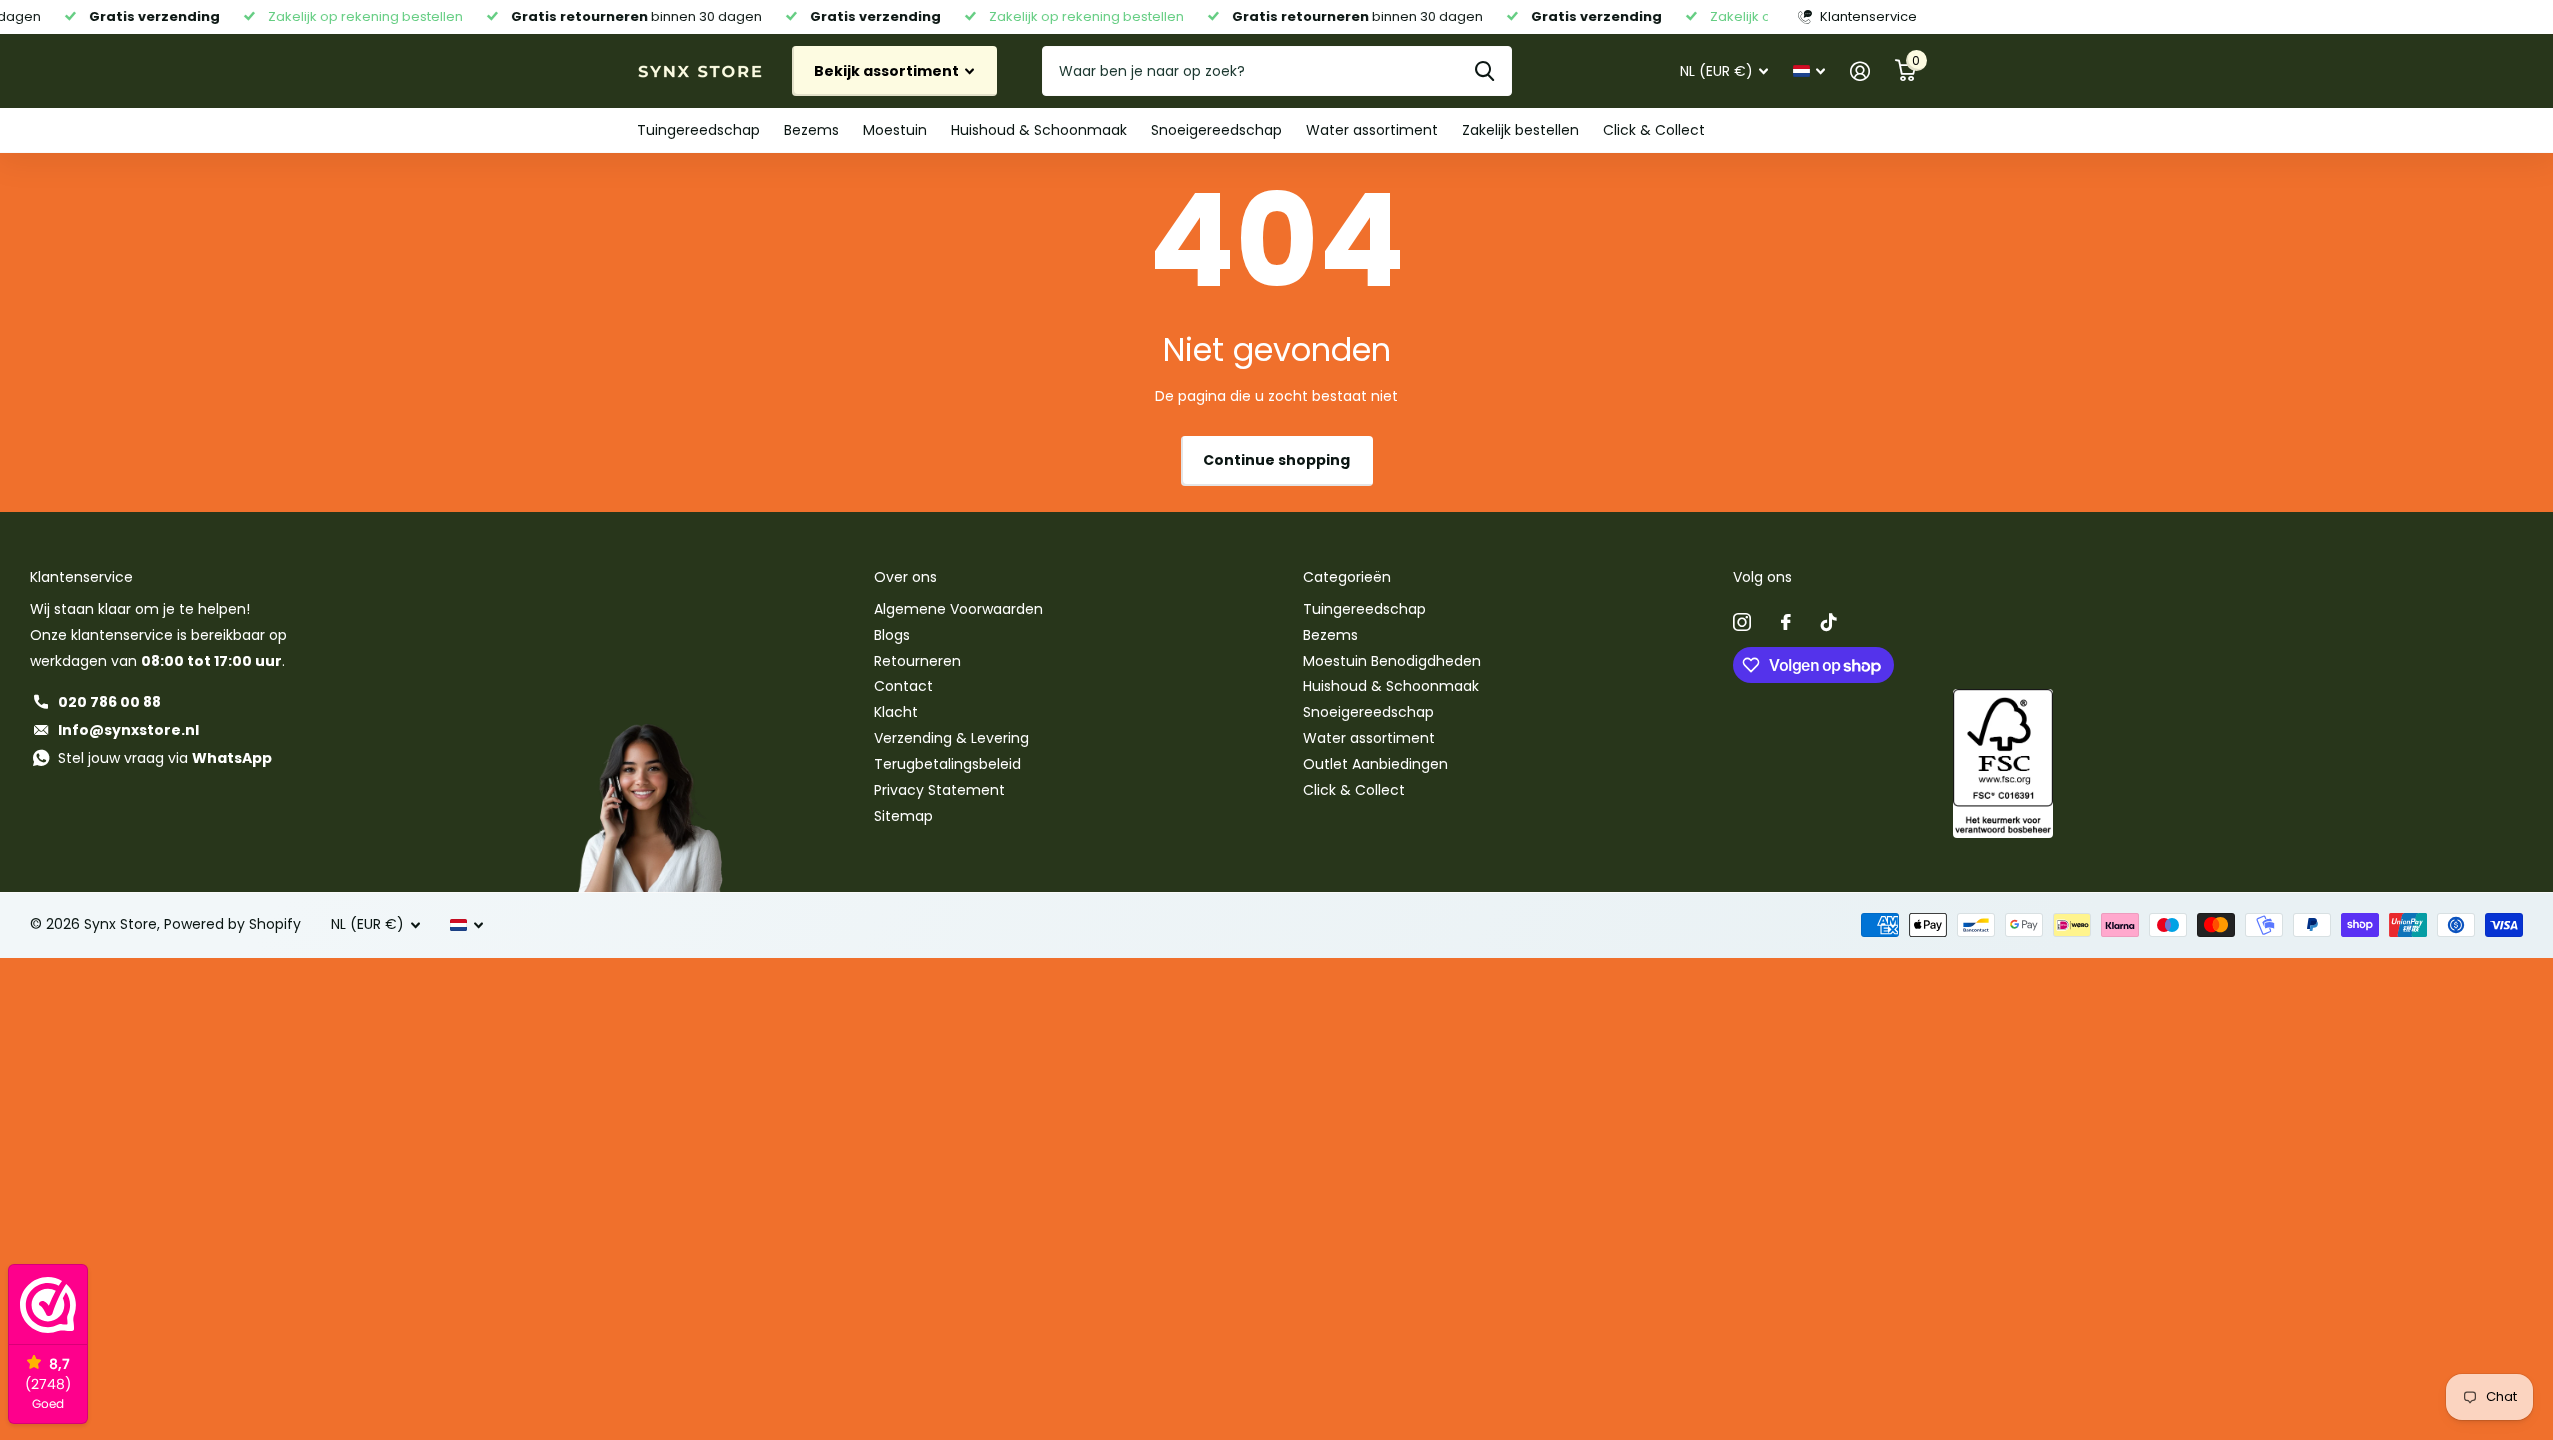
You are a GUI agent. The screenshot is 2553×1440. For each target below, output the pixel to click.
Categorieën (1347, 577)
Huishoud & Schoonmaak (1039, 130)
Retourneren (917, 661)
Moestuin (895, 130)
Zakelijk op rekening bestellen (354, 16)
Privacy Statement (939, 790)
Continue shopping (1276, 460)
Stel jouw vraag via (165, 758)
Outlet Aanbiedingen (1375, 764)
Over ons (905, 577)
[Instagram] (1742, 622)
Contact (903, 686)
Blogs (892, 635)
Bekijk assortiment (888, 71)
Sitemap (903, 816)
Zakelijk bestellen (1520, 130)
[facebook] (1786, 622)
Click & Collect (1654, 130)
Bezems (811, 130)
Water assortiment (1372, 130)
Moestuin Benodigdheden (1392, 661)
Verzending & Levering (951, 738)
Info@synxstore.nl (128, 730)
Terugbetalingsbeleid (947, 764)
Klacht (896, 712)
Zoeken (1484, 71)
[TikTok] (1829, 622)
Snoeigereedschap (1216, 130)
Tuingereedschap (698, 130)
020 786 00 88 (109, 702)
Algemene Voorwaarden (958, 609)
